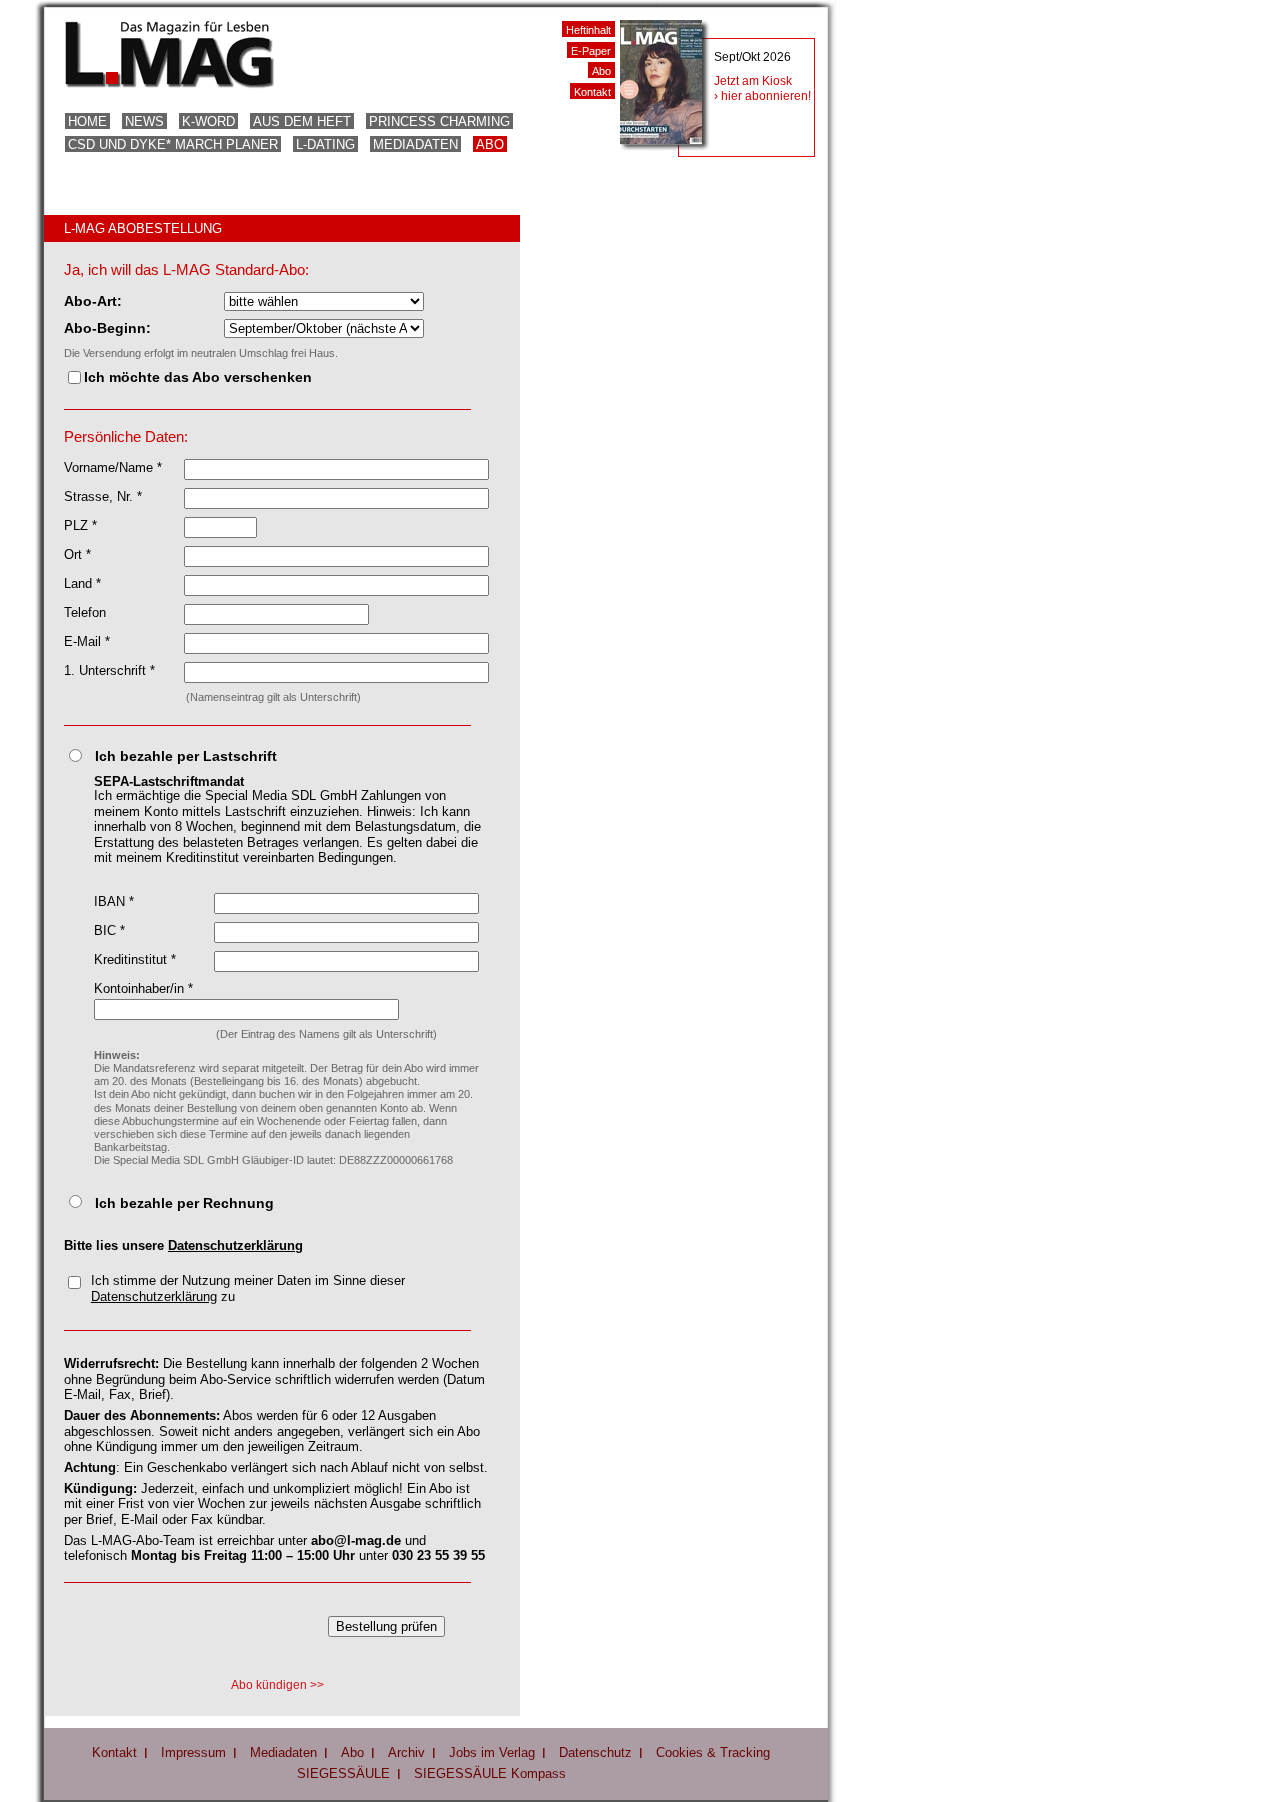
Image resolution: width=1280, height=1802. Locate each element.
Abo (490, 144)
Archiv (406, 1752)
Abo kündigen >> (277, 1685)
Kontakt (592, 92)
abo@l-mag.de (356, 1540)
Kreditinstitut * (135, 959)
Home (87, 121)
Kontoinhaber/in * (143, 988)
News (144, 121)
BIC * (109, 930)
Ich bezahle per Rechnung (184, 1203)
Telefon (85, 612)
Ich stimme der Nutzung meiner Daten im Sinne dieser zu (248, 1288)
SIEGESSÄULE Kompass (490, 1773)
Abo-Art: (93, 301)
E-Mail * (87, 641)
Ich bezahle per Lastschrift (186, 756)
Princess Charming (439, 121)
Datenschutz (595, 1752)
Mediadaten (415, 144)
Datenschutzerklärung (235, 1245)
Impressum (193, 1752)
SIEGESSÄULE (343, 1773)
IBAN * (114, 901)
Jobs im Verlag (492, 1752)
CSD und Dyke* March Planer (173, 144)
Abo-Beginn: (107, 328)
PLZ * (80, 525)
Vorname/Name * (113, 467)
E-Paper (591, 51)
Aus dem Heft (302, 121)
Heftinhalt (588, 30)
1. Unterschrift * (109, 670)
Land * (82, 583)
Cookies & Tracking (713, 1752)
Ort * (77, 554)
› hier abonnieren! (762, 96)
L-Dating (325, 144)
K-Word (208, 121)
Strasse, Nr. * (103, 496)
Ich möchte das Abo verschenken (198, 377)
